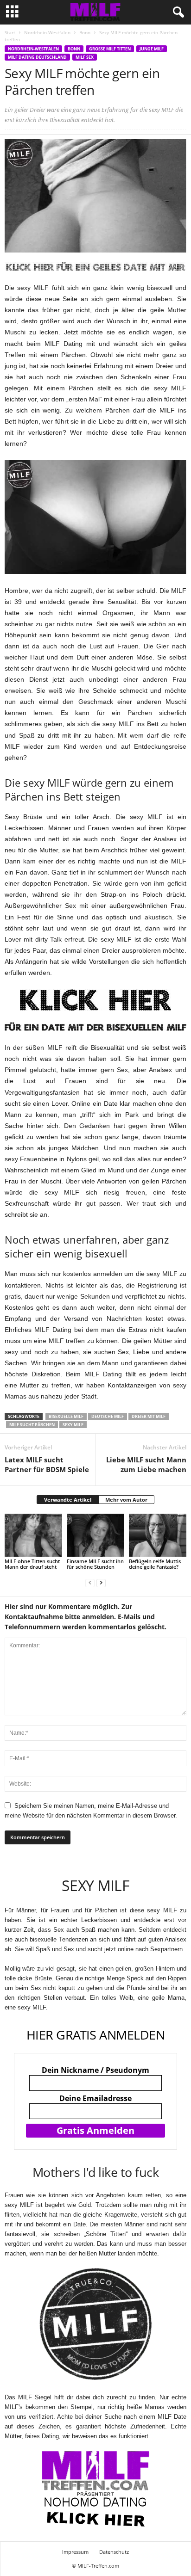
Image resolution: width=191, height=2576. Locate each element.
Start (10, 32)
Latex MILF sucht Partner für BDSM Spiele (47, 1464)
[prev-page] (90, 1582)
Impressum (75, 2552)
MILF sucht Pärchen (32, 1425)
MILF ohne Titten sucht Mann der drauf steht (32, 1564)
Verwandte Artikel (68, 1500)
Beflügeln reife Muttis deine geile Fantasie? (155, 1564)
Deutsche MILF (108, 1416)
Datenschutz (114, 2552)
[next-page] (101, 1582)
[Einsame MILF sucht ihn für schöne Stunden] (95, 1535)
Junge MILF (152, 49)
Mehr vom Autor (126, 1500)
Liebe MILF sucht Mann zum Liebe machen (146, 1464)
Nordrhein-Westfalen (47, 32)
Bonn (85, 32)
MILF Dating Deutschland (37, 57)
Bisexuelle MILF (66, 1416)
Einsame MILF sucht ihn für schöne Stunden (95, 1564)
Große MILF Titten (110, 49)
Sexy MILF (73, 1425)
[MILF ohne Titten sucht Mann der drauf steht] (33, 1535)
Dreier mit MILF (149, 1416)
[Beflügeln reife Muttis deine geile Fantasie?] (158, 1535)
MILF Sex (85, 57)
